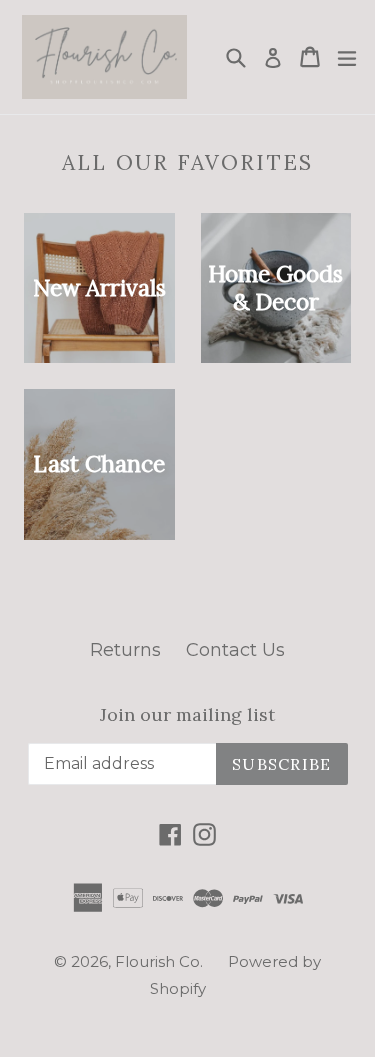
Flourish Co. (159, 961)
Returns (125, 650)
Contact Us (235, 650)
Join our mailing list (187, 715)
